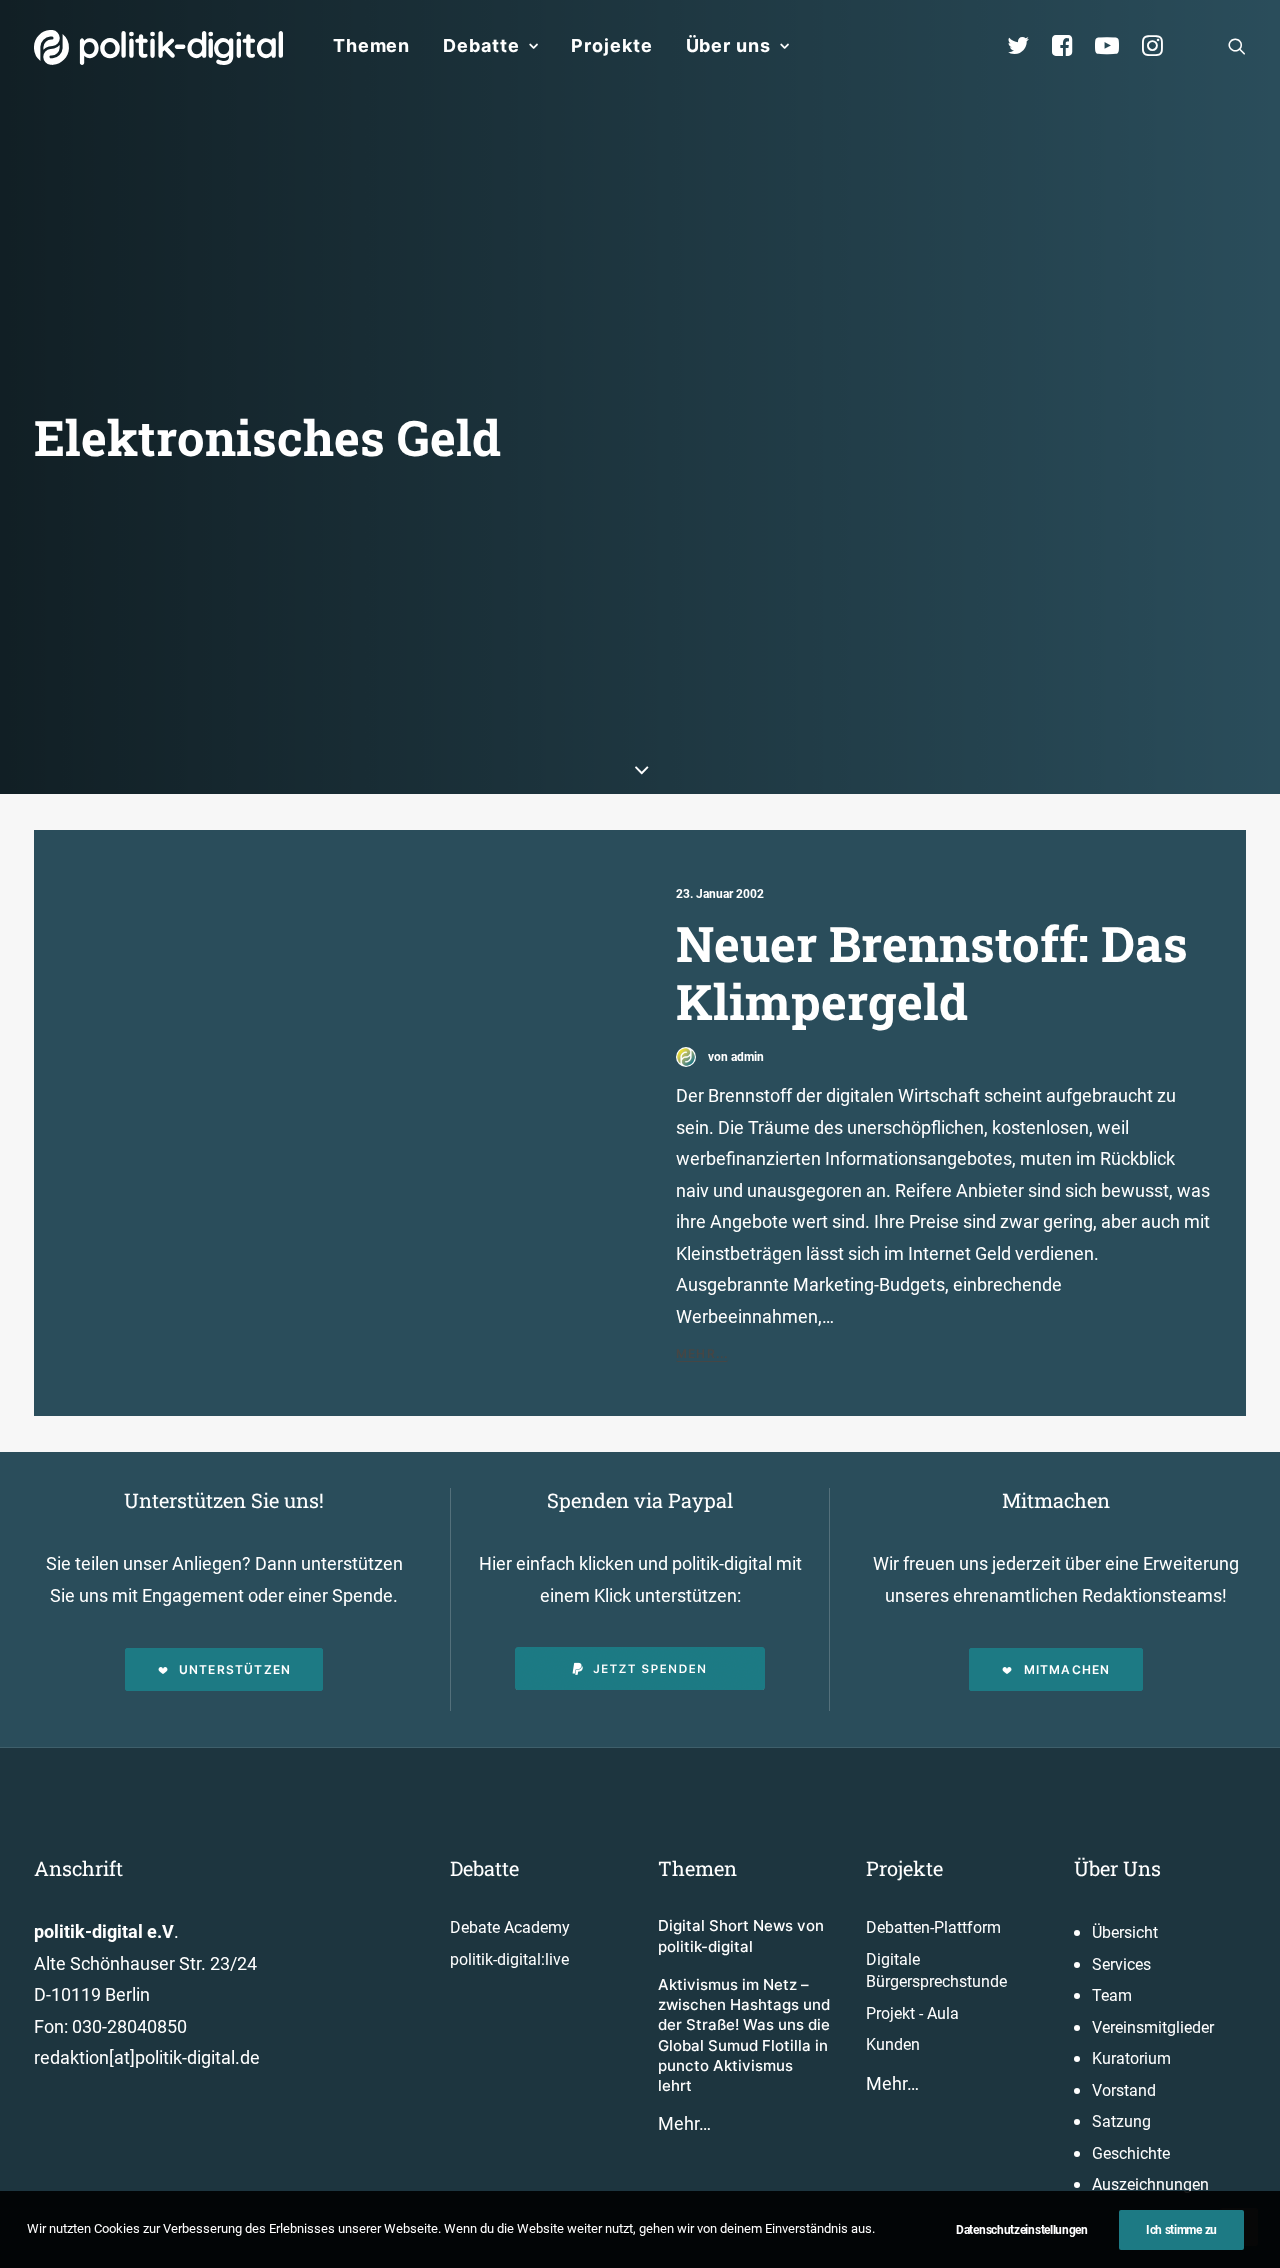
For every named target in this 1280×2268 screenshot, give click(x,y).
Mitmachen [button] (1067, 1669)
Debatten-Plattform (933, 1927)
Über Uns (1117, 1868)
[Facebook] (1071, 46)
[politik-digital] (158, 47)
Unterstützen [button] (235, 1669)
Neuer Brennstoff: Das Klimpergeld (932, 972)
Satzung (1121, 2121)
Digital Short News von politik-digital (741, 1935)
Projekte (611, 45)
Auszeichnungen (1150, 2184)
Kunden (893, 2044)
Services (1121, 1964)
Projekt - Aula (912, 2013)
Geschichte (1131, 2153)
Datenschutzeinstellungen (1022, 2230)
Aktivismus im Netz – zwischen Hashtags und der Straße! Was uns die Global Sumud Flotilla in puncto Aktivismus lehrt (744, 2035)
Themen (371, 45)
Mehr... (702, 1353)
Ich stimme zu (1181, 2230)
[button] (1237, 46)
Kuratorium (1131, 2058)
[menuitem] (371, 46)
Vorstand (1124, 2090)
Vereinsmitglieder (1153, 2027)
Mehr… (684, 2123)
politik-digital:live (509, 1959)
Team (1112, 1995)
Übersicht (1125, 1932)
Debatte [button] (481, 45)
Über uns (728, 45)
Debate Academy (510, 1927)
